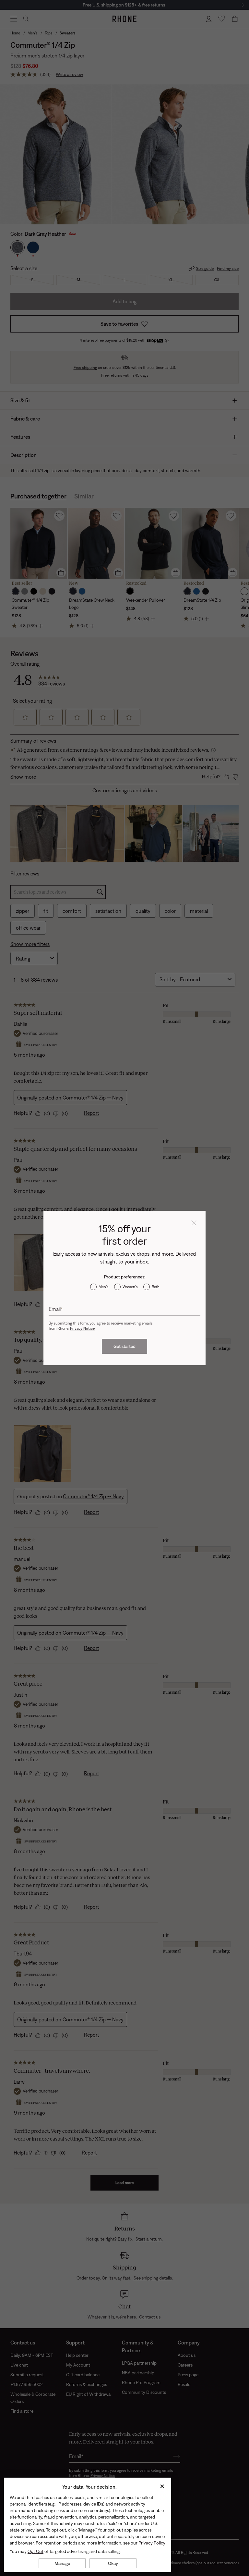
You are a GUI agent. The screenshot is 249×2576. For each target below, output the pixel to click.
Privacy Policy (152, 2543)
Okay (113, 2563)
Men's (103, 1287)
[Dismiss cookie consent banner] (162, 2487)
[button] (194, 1223)
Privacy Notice (82, 1328)
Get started (124, 1346)
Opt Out (36, 2551)
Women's (130, 1287)
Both (156, 1287)
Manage (62, 2563)
